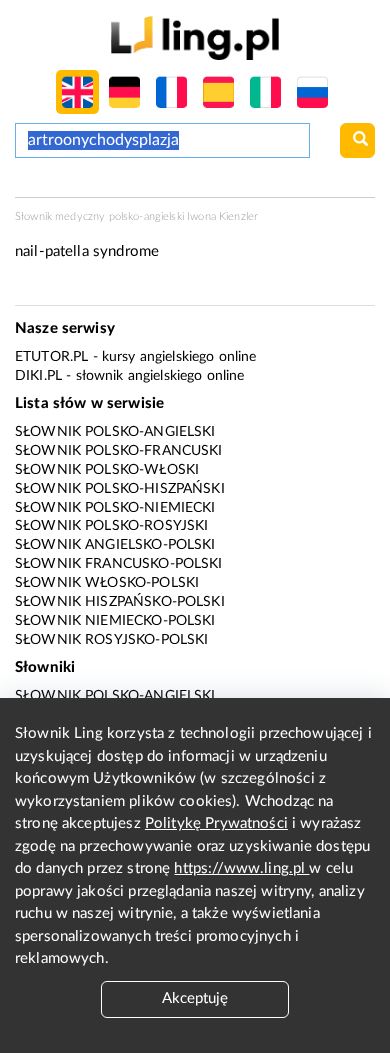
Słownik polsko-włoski (107, 470)
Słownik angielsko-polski (115, 545)
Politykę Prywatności (216, 823)
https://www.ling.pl (241, 868)
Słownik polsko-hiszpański (120, 489)
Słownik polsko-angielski (115, 432)
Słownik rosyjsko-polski (111, 640)
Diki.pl (38, 376)
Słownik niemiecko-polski (115, 621)
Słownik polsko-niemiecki (115, 508)
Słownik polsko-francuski (119, 451)
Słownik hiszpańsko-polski (120, 602)
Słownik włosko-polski (107, 583)
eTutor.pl (51, 357)
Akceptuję (195, 998)
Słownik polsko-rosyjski (111, 526)
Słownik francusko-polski (119, 564)
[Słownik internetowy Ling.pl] (194, 37)
